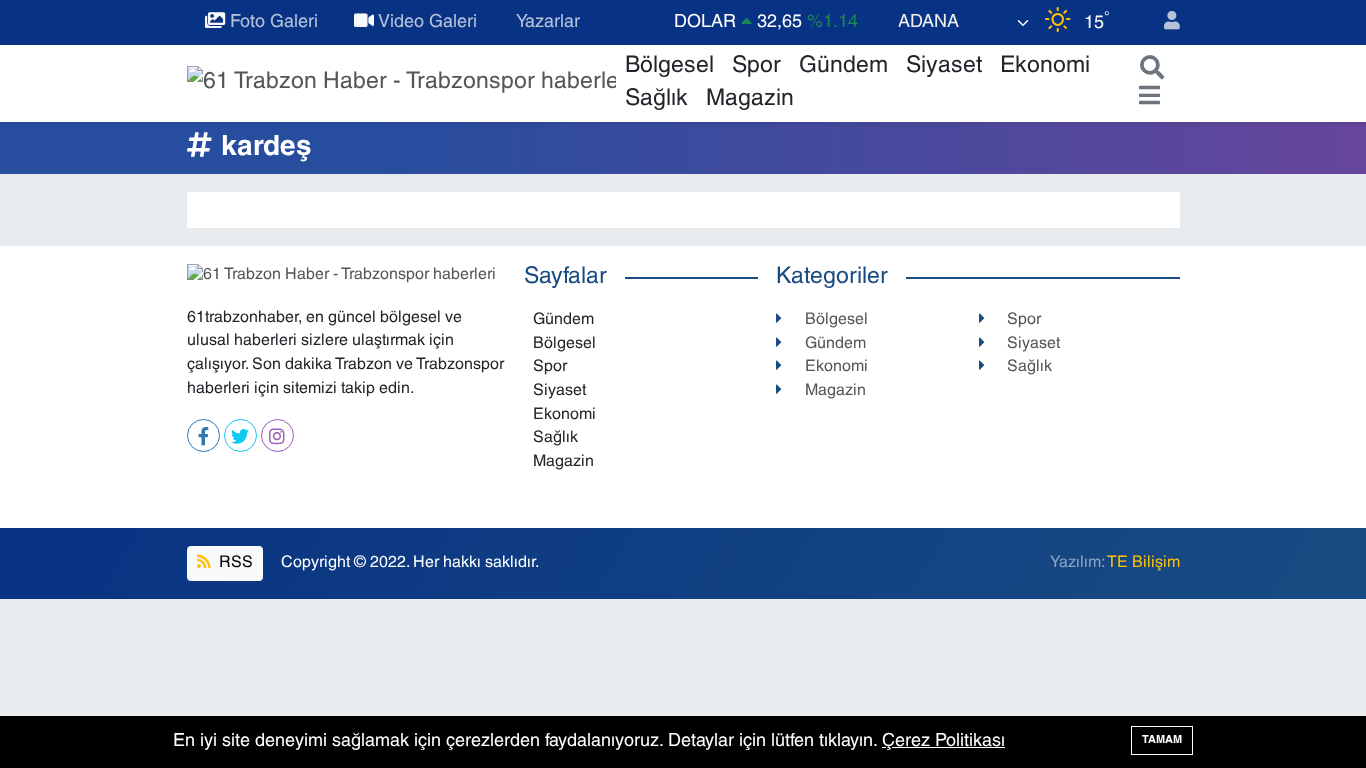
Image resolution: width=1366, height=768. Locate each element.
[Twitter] (240, 435)
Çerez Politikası (943, 741)
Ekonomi (1045, 66)
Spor (756, 66)
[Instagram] (277, 435)
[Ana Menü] (1145, 97)
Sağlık (656, 99)
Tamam (1162, 740)
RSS (234, 563)
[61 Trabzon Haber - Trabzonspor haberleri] (401, 83)
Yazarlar (546, 22)
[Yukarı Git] (1306, 708)
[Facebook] (203, 435)
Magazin (750, 99)
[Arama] (1147, 69)
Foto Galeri (271, 22)
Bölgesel (669, 66)
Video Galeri (425, 22)
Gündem (843, 66)
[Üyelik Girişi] (1163, 22)
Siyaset (944, 66)
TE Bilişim (1143, 563)
